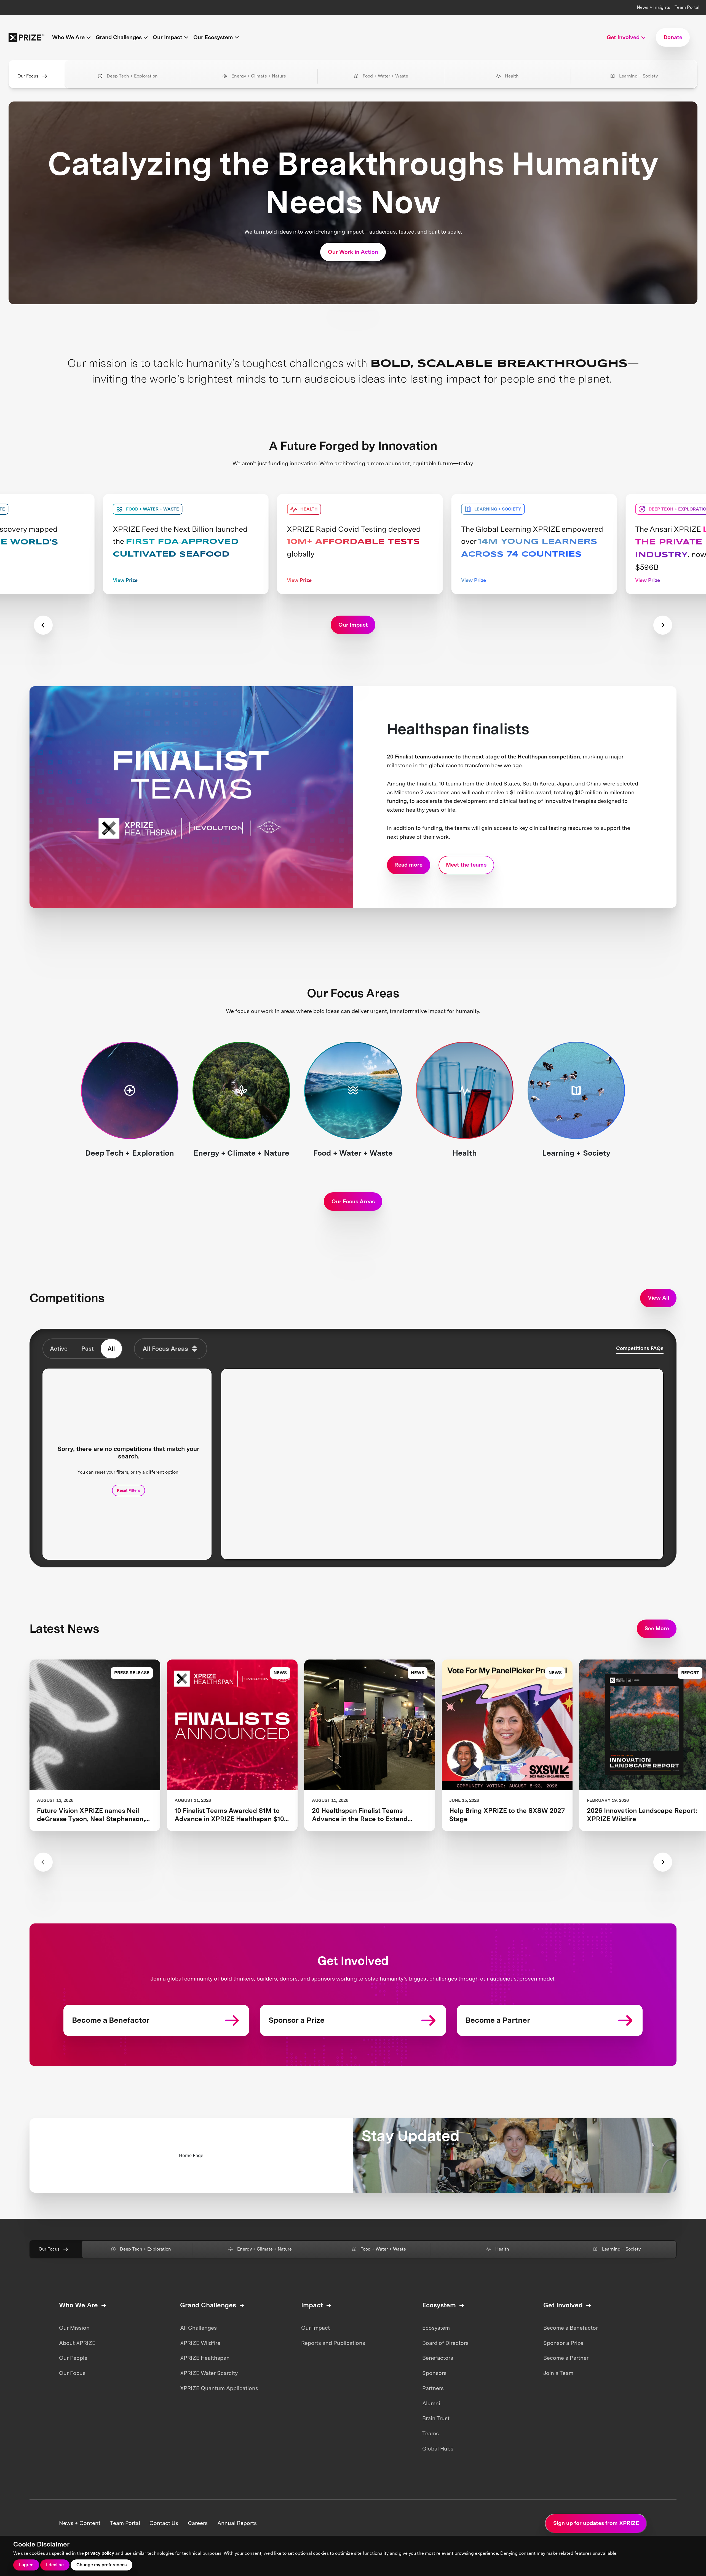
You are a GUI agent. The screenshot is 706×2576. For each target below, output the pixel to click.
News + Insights (653, 7)
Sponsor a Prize (563, 2343)
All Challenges (198, 2328)
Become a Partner (566, 2358)
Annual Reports (237, 2523)
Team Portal (687, 7)
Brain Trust (436, 2418)
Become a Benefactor (571, 2328)
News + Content (80, 2523)
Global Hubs (438, 2449)
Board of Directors (445, 2343)
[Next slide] (663, 625)
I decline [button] (55, 2565)
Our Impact (315, 2328)
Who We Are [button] (68, 37)
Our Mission (74, 2328)
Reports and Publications (333, 2343)
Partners (433, 2388)
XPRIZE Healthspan (205, 2358)
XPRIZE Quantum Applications (219, 2388)
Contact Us (164, 2523)
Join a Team (558, 2373)
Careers (198, 2523)
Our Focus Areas (353, 1201)
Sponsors (434, 2373)
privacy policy (100, 2553)
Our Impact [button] (168, 37)
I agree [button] (26, 2565)
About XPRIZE (77, 2343)
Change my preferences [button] (101, 2565)
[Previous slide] (43, 625)
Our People (73, 2358)
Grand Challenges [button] (119, 37)
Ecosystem (436, 2328)
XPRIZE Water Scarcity (209, 2373)
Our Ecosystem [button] (213, 37)
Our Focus (28, 76)
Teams (430, 2433)
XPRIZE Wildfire (200, 2343)
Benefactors (438, 2358)
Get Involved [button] (623, 37)
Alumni (431, 2403)
